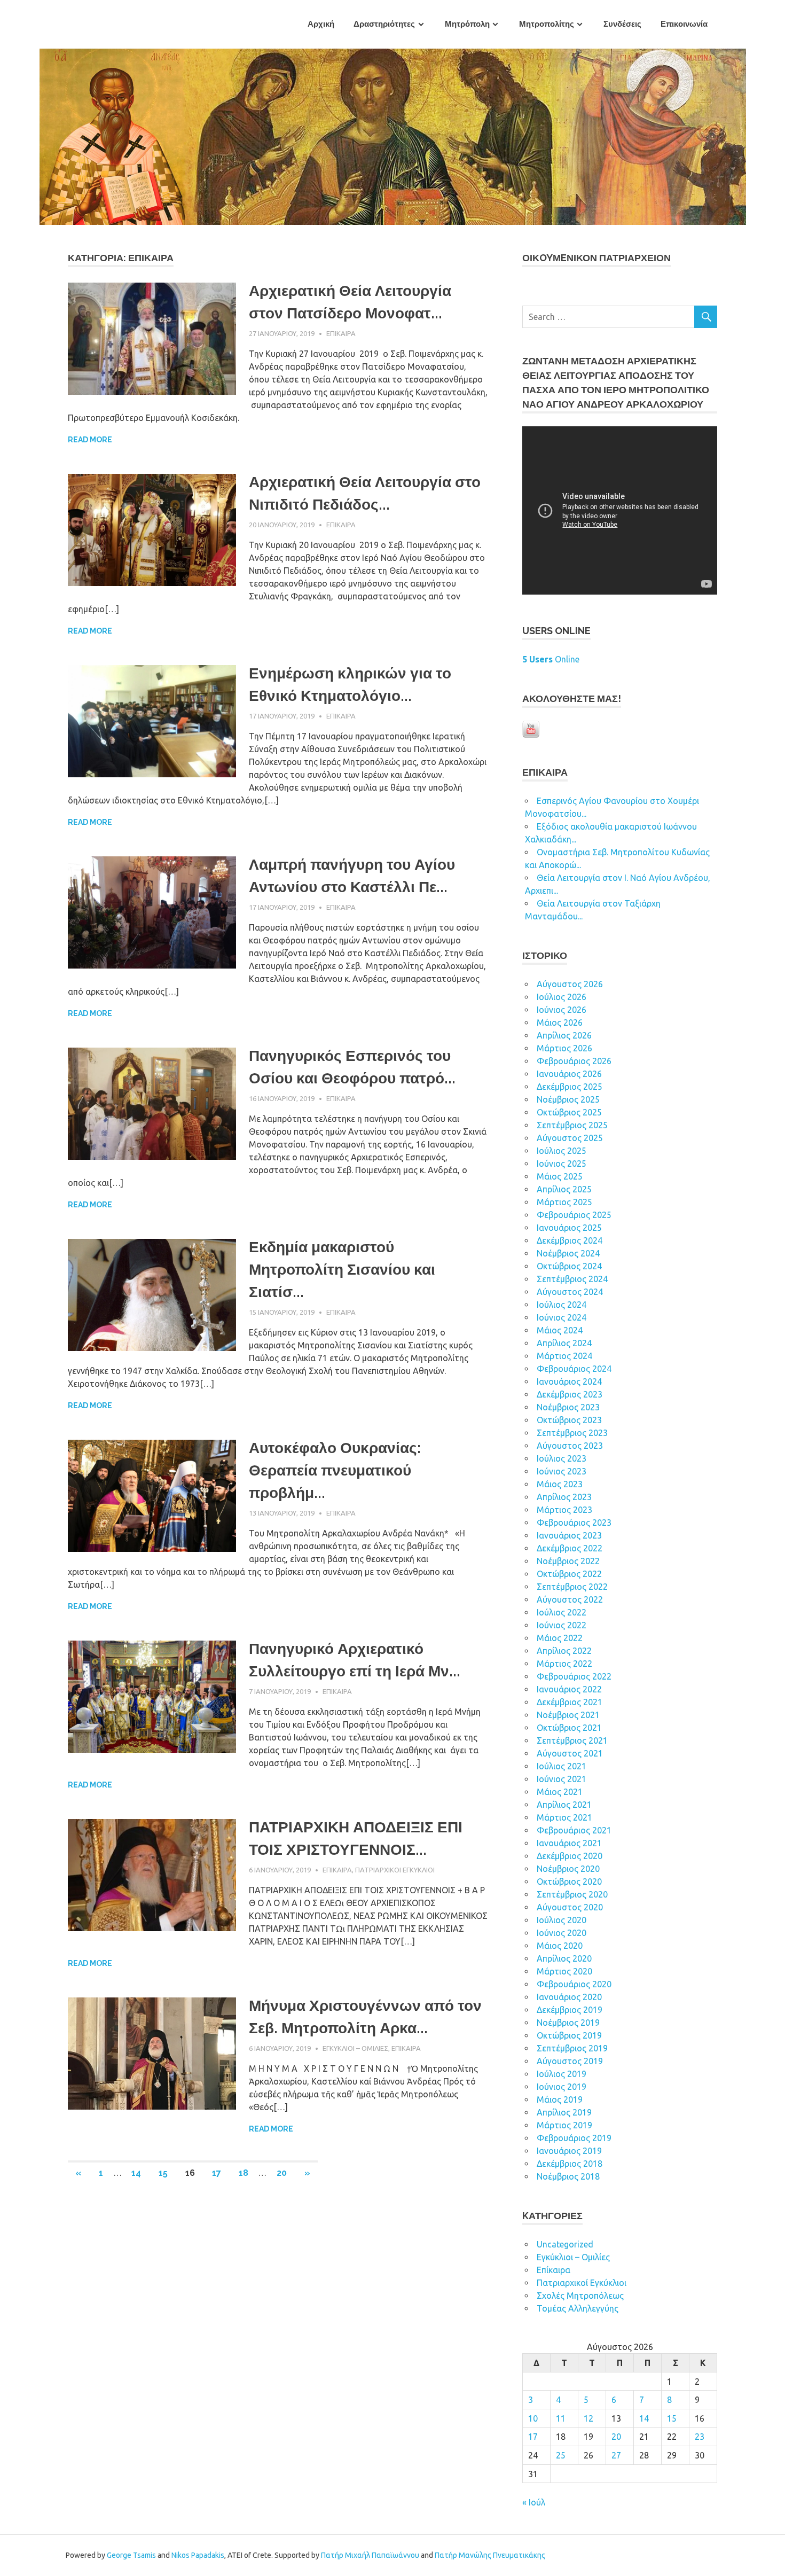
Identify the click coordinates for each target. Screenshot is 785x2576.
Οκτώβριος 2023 (569, 1420)
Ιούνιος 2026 (562, 1010)
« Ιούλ (534, 2502)
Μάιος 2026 (560, 1022)
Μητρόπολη (467, 24)
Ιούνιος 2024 (562, 1317)
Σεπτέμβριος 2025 (572, 1125)
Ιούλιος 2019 (562, 2074)
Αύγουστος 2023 (570, 1446)
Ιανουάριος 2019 (569, 2151)
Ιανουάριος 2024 (569, 1381)
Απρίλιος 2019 (564, 2112)
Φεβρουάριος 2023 (574, 1523)
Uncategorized (565, 2244)
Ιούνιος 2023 (562, 1471)
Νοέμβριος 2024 (568, 1253)
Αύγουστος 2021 (570, 1753)
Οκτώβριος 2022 (569, 1574)
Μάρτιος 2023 (564, 1510)
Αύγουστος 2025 (570, 1138)
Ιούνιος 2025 (562, 1164)
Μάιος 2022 (560, 1638)
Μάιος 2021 (560, 1792)
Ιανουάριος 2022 (569, 1689)
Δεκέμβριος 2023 (570, 1394)
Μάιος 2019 (560, 2099)
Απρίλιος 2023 (564, 1497)
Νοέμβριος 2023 (568, 1407)
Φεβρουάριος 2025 (574, 1215)
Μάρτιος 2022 (564, 1664)
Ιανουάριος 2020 (569, 1997)
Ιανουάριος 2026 (569, 1074)
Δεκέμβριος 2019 (570, 2010)
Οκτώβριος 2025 (569, 1112)
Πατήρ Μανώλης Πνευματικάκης (490, 2555)
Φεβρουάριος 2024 (574, 1369)
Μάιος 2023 (560, 1484)
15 (163, 2173)
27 (616, 2455)
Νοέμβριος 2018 (568, 2176)
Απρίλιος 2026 (564, 1035)
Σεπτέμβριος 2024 (572, 1279)
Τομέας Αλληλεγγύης (578, 2308)
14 (136, 2173)
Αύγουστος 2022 (570, 1599)
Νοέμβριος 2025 (568, 1099)
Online (551, 659)
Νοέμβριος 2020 (568, 1869)
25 (561, 2455)
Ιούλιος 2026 (562, 997)
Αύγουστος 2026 (570, 984)
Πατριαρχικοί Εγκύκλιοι (395, 1870)
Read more (90, 440)
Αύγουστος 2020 (570, 1907)
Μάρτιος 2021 (564, 1817)
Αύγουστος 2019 (570, 2061)
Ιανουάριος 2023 (569, 1535)
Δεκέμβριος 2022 (570, 1548)
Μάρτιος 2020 (564, 1971)
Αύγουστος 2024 (570, 1292)
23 (700, 2437)
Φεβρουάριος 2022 (574, 1676)
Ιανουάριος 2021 (569, 1843)
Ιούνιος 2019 (562, 2087)
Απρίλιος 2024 (564, 1343)
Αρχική (321, 24)
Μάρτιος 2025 (564, 1202)
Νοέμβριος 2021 (568, 1715)
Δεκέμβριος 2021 (570, 1702)
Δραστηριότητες (384, 24)
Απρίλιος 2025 (564, 1189)
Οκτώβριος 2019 (569, 2035)
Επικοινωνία (684, 24)
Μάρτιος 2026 (564, 1048)
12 (588, 2418)
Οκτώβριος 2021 (569, 1728)
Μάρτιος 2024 (564, 1356)
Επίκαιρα (341, 333)
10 (533, 2418)
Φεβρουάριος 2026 (574, 1061)
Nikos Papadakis (198, 2555)
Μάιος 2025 (560, 1176)
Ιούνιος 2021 (562, 1779)
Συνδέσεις (622, 24)
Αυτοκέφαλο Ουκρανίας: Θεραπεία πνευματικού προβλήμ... (335, 1470)
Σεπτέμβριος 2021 (572, 1740)
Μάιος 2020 (560, 1946)
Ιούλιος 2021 (562, 1766)
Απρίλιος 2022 (564, 1651)
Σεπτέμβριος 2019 (572, 2048)
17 (217, 2173)
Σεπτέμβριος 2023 (572, 1433)
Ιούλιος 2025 (562, 1151)
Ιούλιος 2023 (562, 1458)
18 (244, 2173)
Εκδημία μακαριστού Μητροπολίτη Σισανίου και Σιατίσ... (342, 1270)
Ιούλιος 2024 (562, 1305)
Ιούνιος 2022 (562, 1625)
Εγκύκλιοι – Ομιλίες (355, 2048)
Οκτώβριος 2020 (569, 1882)
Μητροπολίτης (547, 24)
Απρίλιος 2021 (564, 1805)
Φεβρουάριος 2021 (574, 1830)
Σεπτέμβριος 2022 (572, 1587)
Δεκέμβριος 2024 (570, 1240)
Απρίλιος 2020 (564, 1958)
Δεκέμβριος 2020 (570, 1856)
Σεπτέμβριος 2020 (572, 1894)
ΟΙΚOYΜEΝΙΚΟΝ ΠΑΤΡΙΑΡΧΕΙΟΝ (596, 258)
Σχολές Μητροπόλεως (580, 2296)
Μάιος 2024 (560, 1330)
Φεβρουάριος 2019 (574, 2138)
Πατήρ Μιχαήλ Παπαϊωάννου (370, 2555)
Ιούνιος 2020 (562, 1933)
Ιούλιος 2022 (562, 1612)
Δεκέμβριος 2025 (570, 1087)
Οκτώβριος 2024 (569, 1266)
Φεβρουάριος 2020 (574, 1984)
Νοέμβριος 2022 (568, 1561)
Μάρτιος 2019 (564, 2125)
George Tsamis (131, 2555)
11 (561, 2418)
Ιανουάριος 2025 (569, 1228)
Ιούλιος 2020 (562, 1920)
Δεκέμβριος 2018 (570, 2164)
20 (282, 2173)
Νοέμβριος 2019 (568, 2023)
